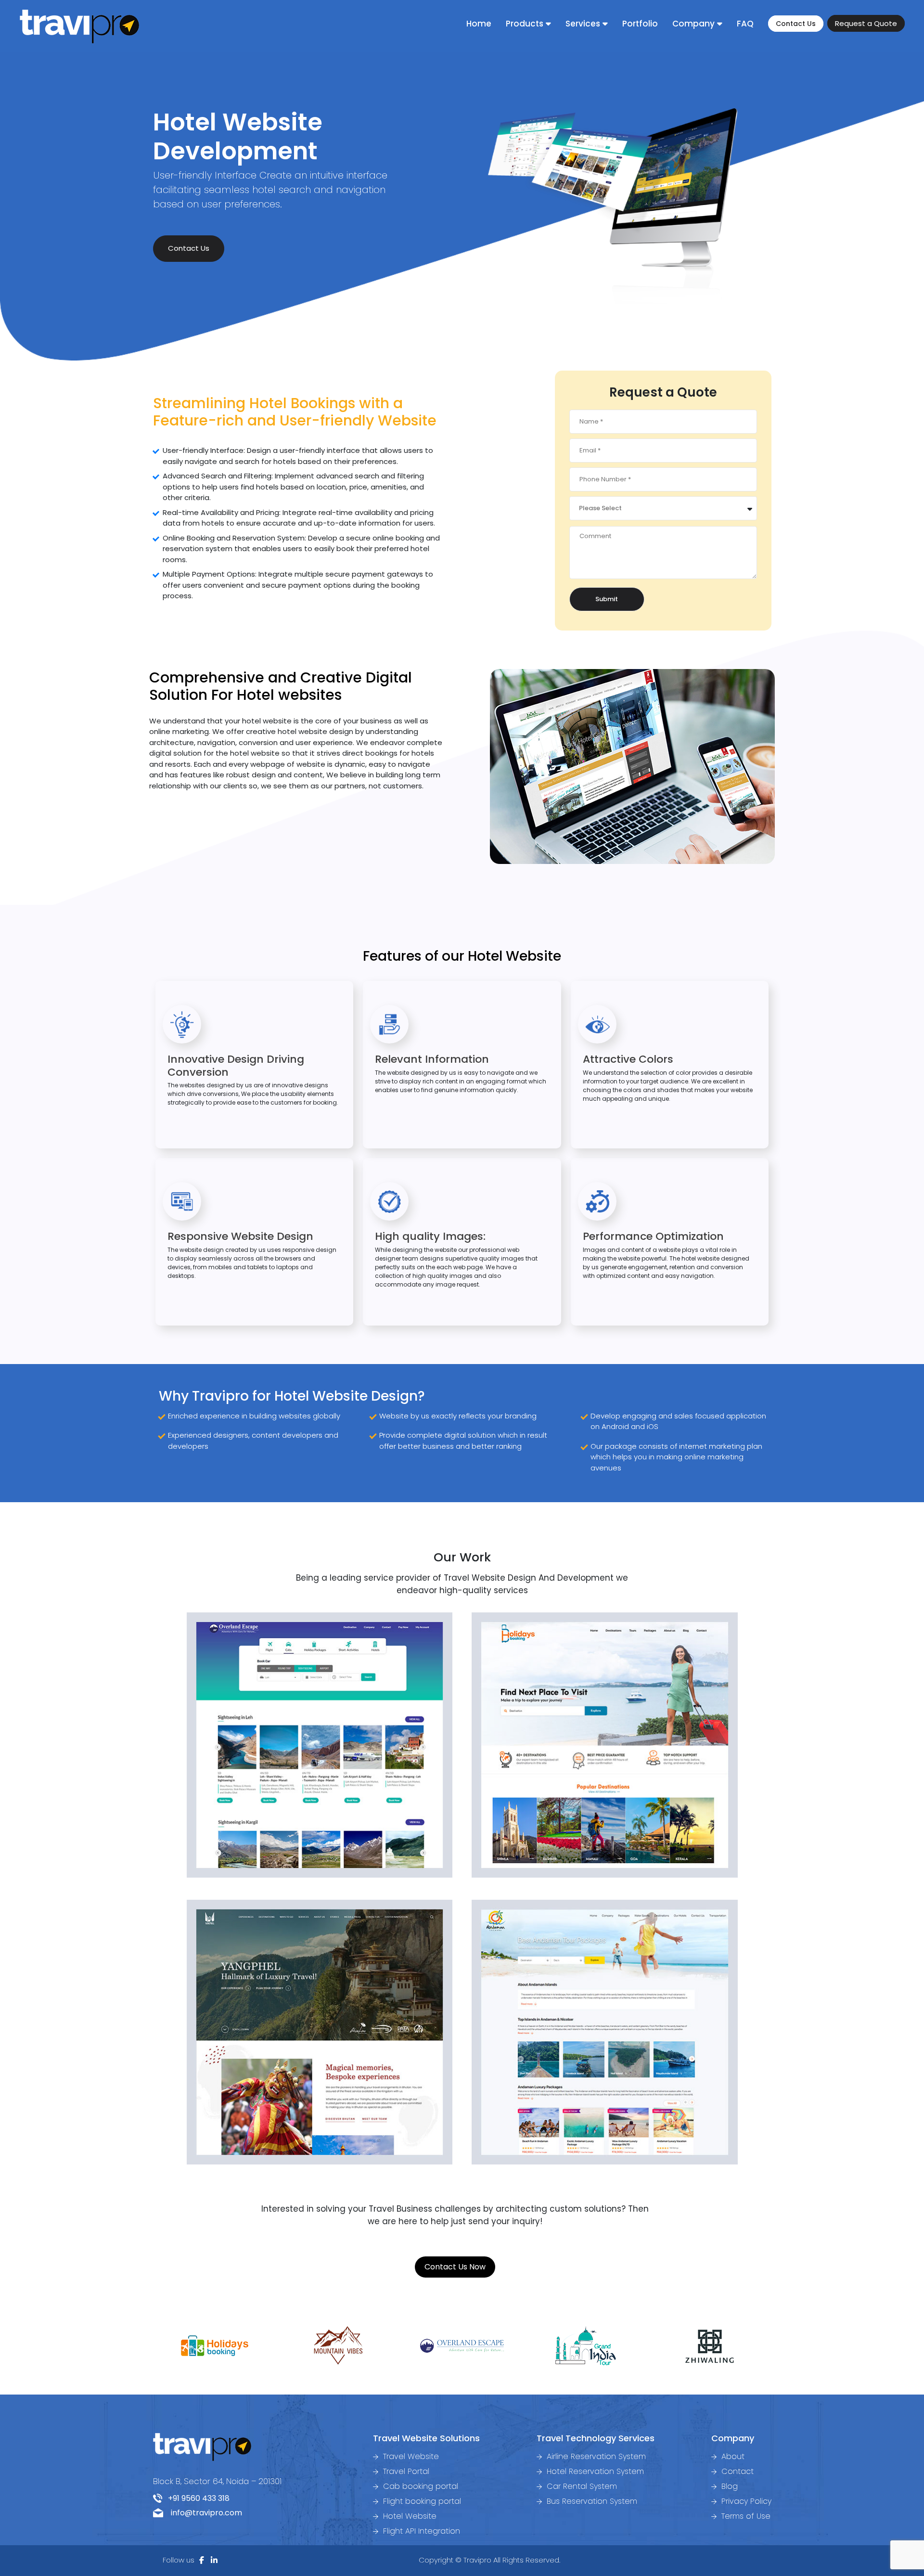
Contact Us (796, 24)
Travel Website (410, 2456)
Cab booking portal (419, 2486)
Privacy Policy (745, 2501)
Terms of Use (745, 2516)
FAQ (745, 24)
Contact (736, 2471)
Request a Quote (866, 23)
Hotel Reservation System (594, 2471)
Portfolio (640, 24)
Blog (728, 2486)
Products (525, 24)
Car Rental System (581, 2486)
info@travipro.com (203, 2513)
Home (479, 24)
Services (583, 24)
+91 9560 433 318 (196, 2498)
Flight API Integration (420, 2531)
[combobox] (663, 508)
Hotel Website (409, 2516)
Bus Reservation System (591, 2501)
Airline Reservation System (595, 2456)
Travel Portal (405, 2471)
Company (693, 24)
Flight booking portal (421, 2501)
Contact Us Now (455, 2267)
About (732, 2456)
